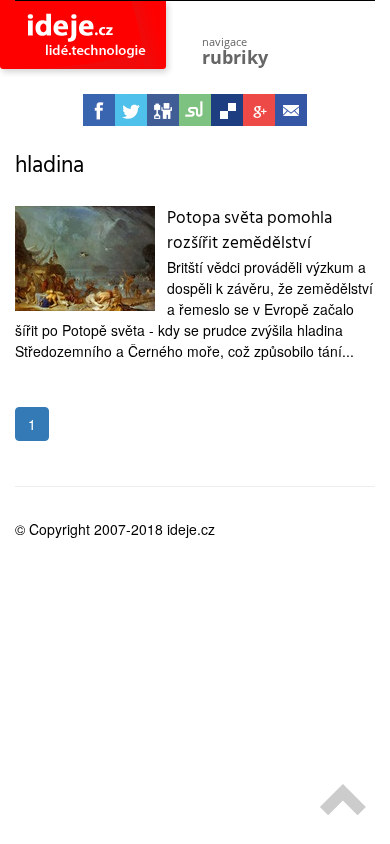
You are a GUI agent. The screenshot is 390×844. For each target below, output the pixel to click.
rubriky (235, 51)
